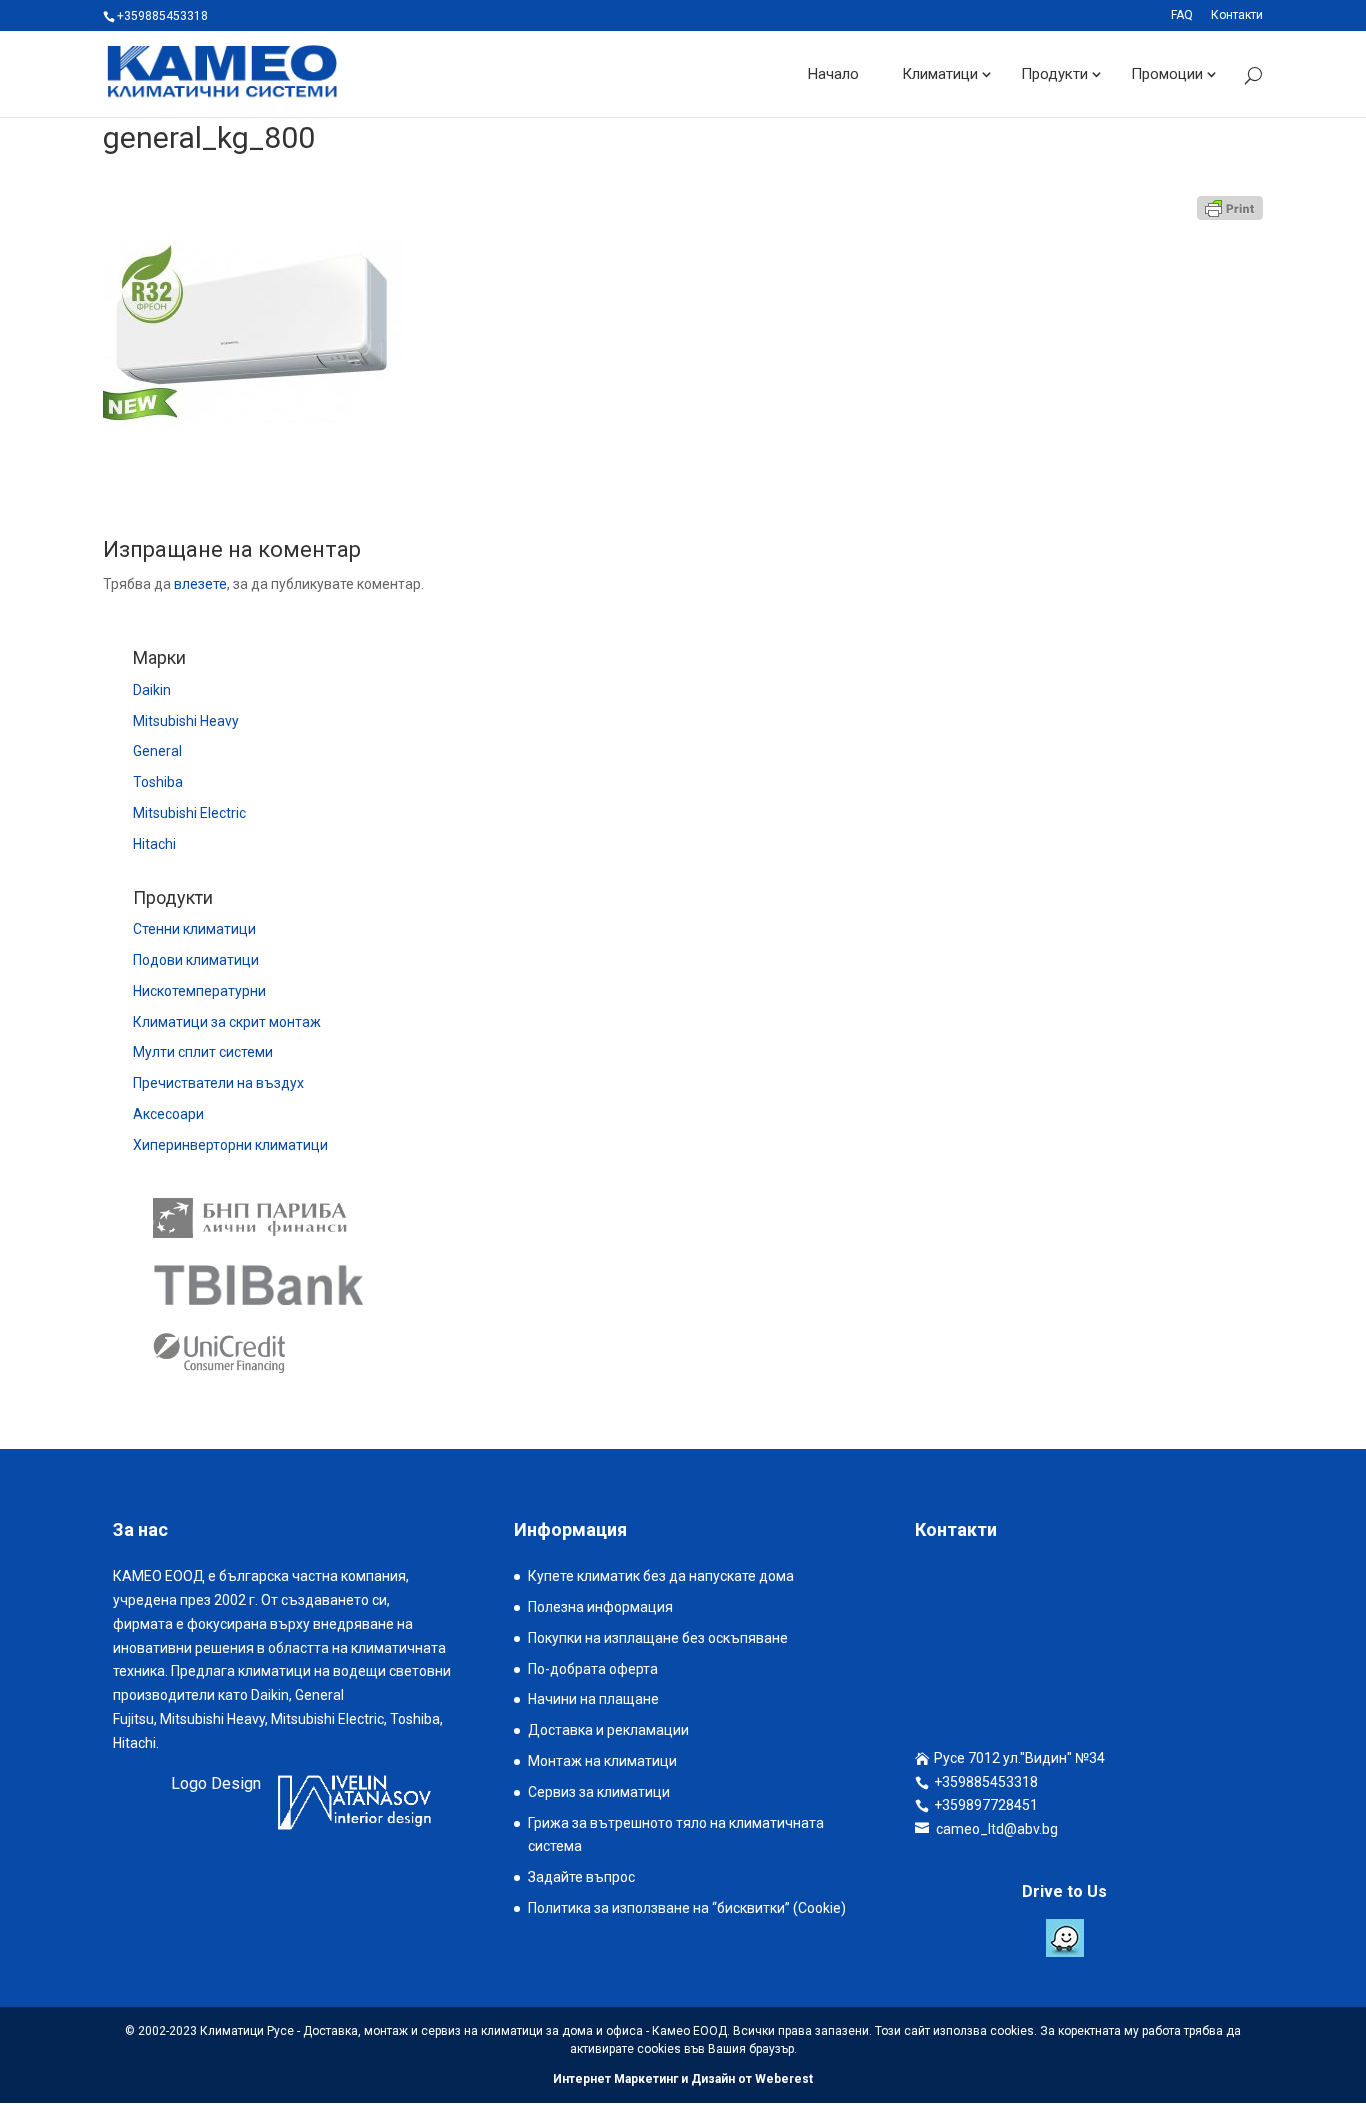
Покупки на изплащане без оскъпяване (658, 1638)
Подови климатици (196, 960)
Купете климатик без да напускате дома (661, 1576)
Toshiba (158, 782)
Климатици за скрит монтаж (227, 1022)
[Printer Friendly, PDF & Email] (1230, 208)
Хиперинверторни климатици (230, 1145)
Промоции (1167, 74)
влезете (200, 584)
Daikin (152, 690)
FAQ (1182, 15)
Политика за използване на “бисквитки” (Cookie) (687, 1908)
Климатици (940, 74)
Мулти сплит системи (203, 1052)
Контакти (1237, 15)
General (157, 751)
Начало (833, 74)
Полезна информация (600, 1607)
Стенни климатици (194, 929)
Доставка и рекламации (608, 1730)
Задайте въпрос (581, 1877)
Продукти (1054, 74)
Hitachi (154, 844)
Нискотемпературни (199, 991)
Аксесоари (168, 1114)
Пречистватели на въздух (218, 1083)
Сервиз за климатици (599, 1792)
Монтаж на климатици (602, 1761)
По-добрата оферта (593, 1669)
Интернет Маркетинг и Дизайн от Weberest (683, 2079)
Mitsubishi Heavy (186, 721)
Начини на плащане (593, 1699)
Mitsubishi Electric (189, 813)
